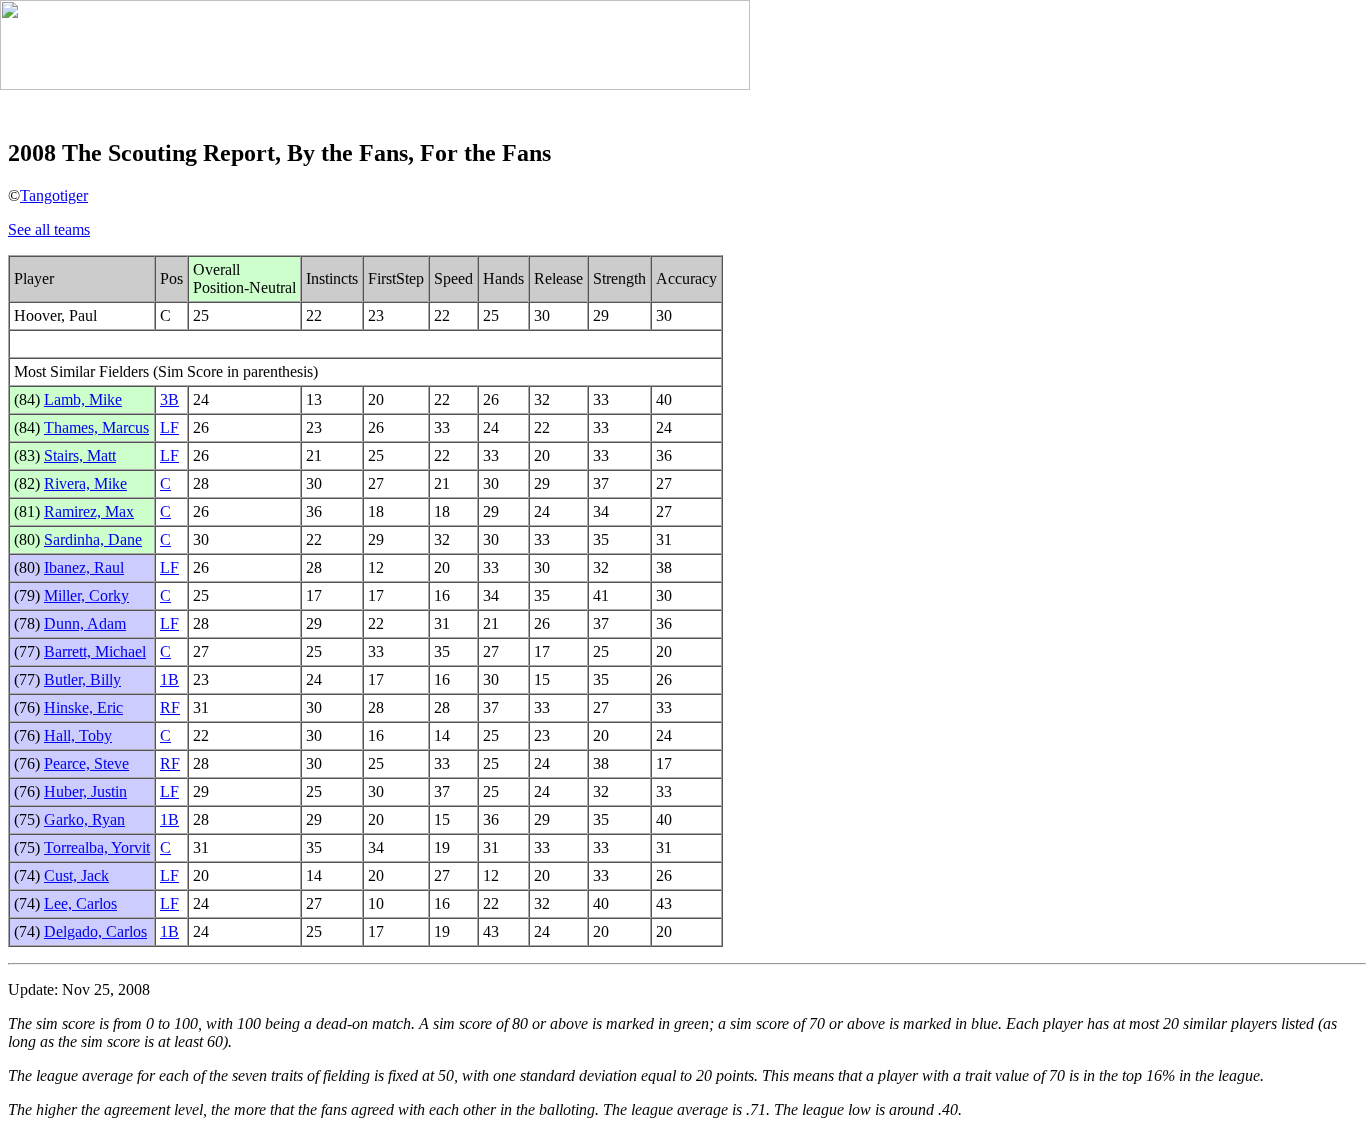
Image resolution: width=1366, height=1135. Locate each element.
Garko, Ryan (84, 819)
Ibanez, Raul (84, 567)
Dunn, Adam (85, 623)
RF (170, 707)
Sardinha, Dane (93, 539)
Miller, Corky (86, 595)
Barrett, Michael (95, 651)
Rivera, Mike (85, 483)
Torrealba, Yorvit (97, 847)
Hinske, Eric (83, 707)
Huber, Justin (85, 791)
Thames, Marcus (96, 427)
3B (169, 399)
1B (169, 679)
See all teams (49, 229)
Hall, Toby (78, 735)
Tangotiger (54, 195)
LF (169, 427)
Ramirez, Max (89, 511)
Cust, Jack (76, 875)
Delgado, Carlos (95, 931)
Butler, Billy (82, 679)
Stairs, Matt (80, 455)
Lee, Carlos (80, 903)
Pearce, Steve (86, 763)
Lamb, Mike (83, 399)
